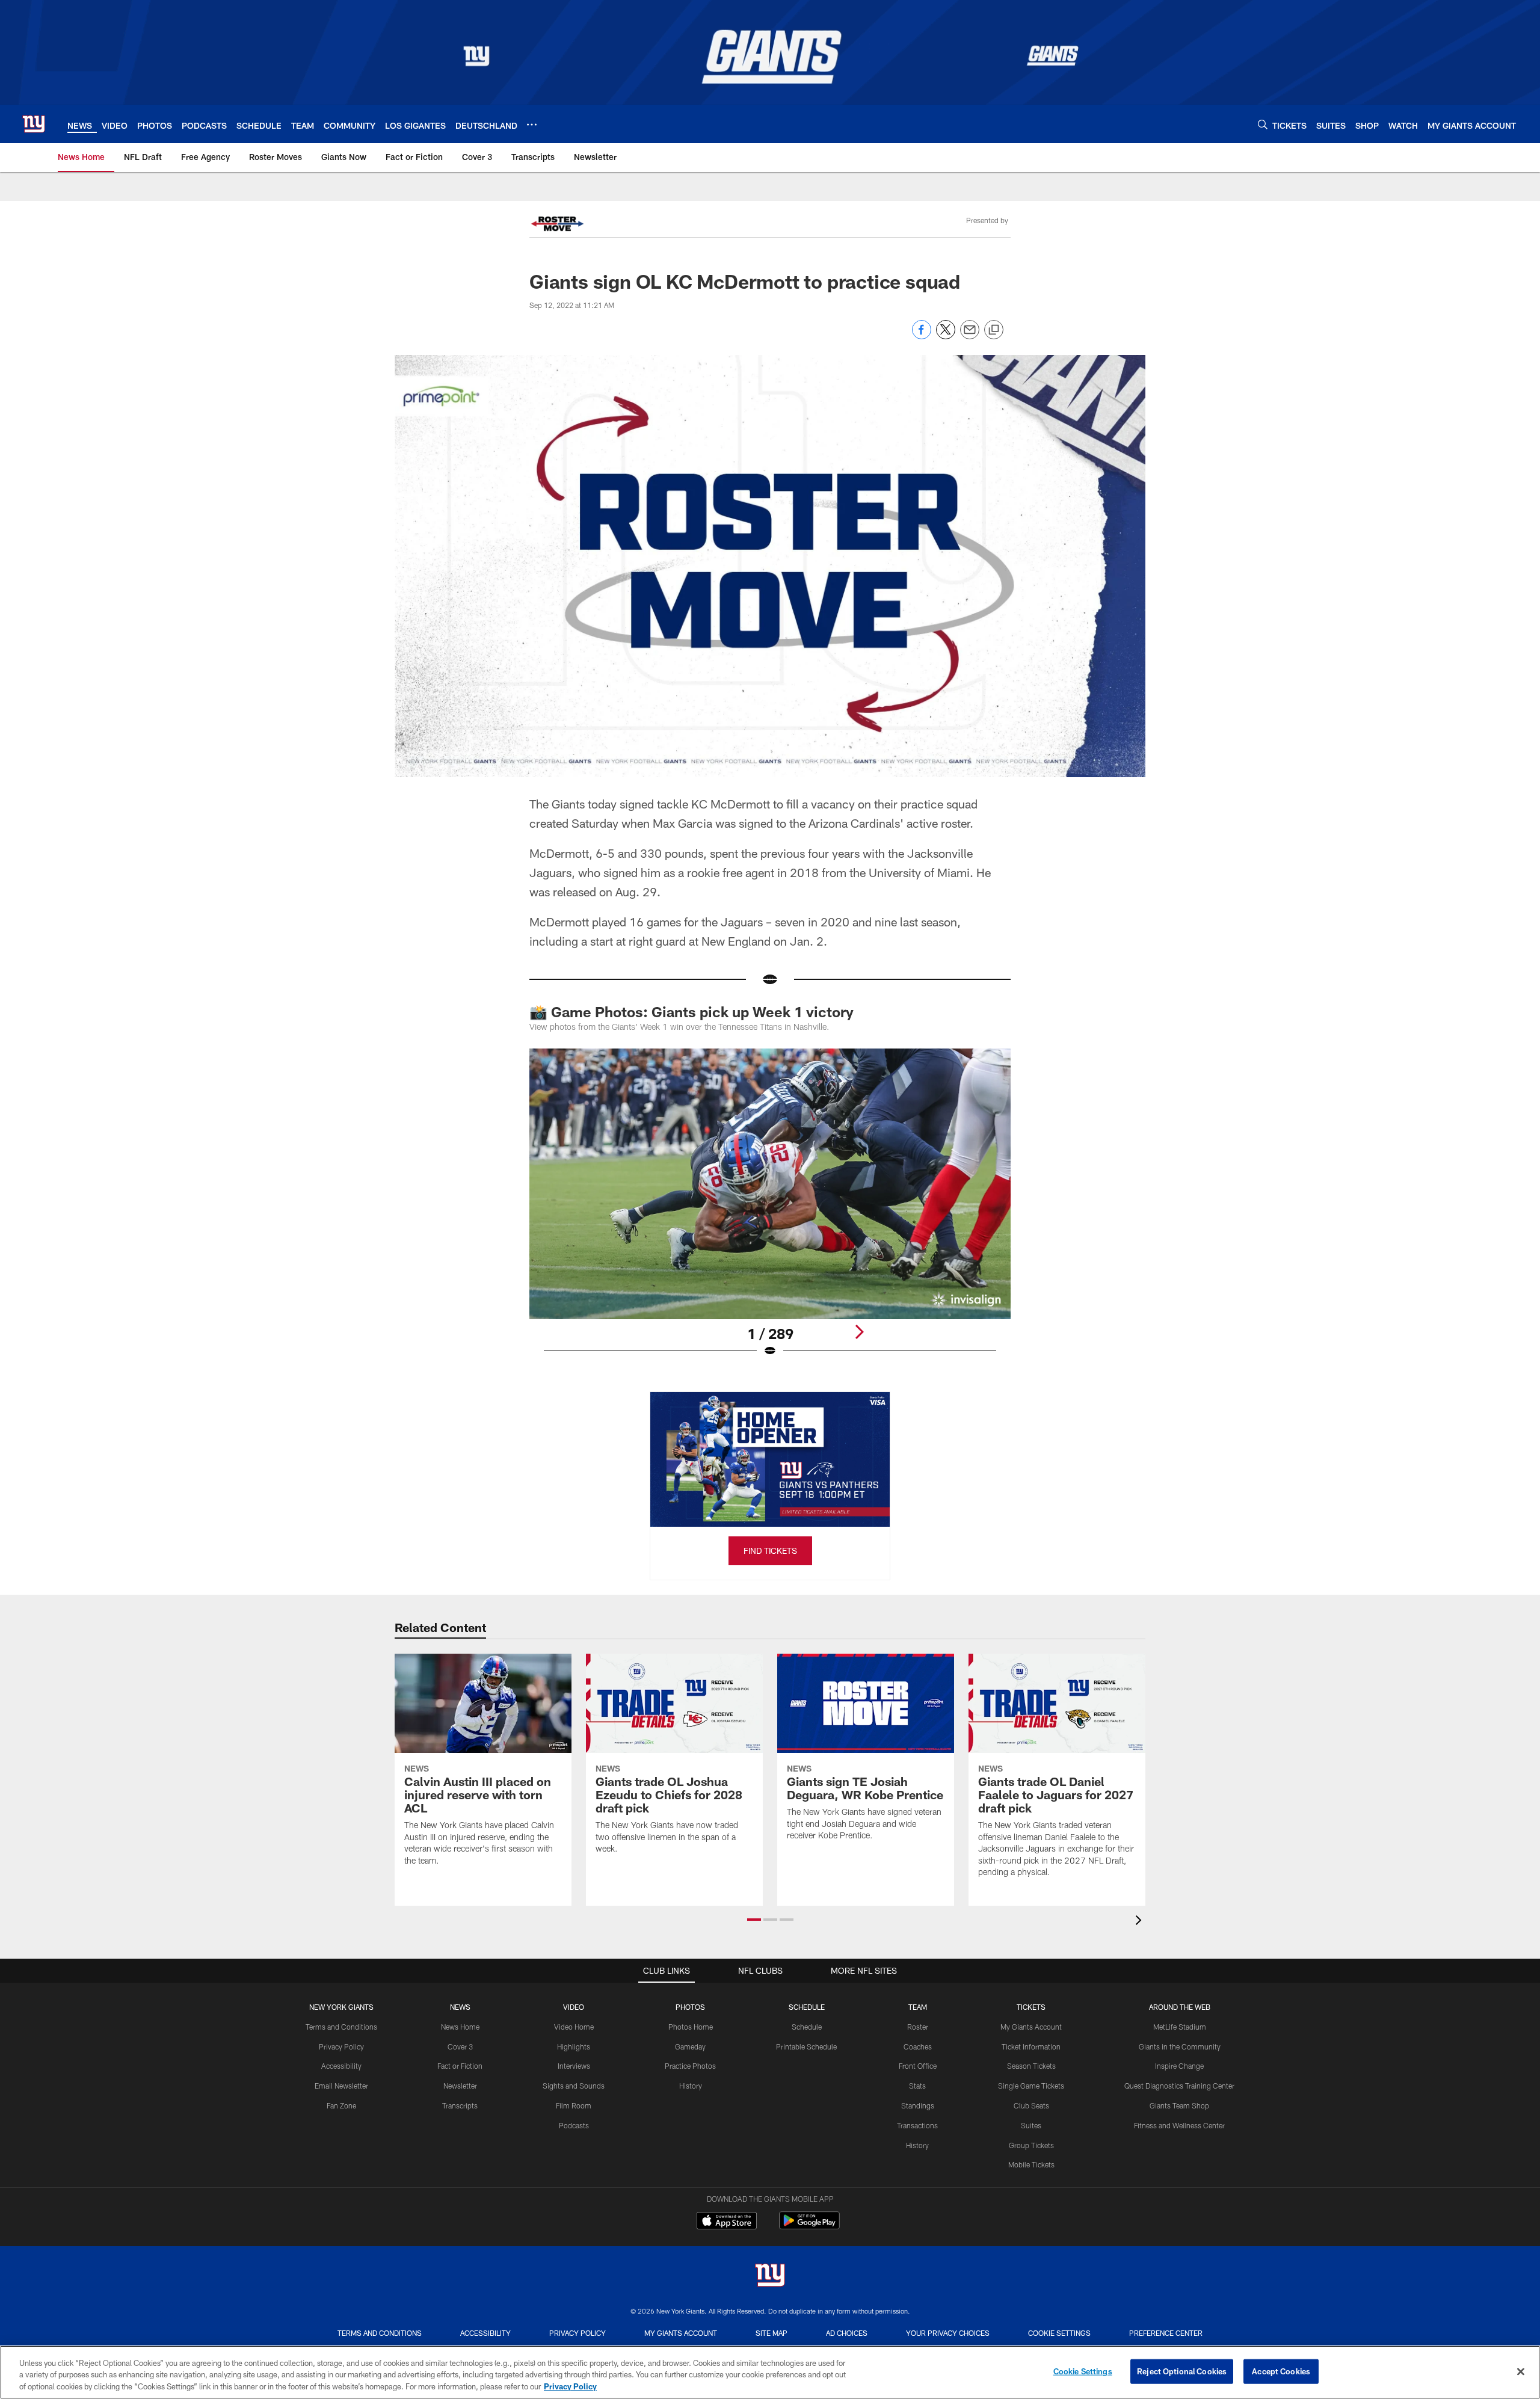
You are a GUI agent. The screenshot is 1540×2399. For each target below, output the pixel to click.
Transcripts (460, 2105)
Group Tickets (1031, 2145)
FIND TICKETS (770, 1551)
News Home (460, 2027)
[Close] (1521, 2371)
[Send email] (970, 336)
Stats (917, 2086)
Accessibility (341, 2066)
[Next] (859, 1332)
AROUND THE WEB (1180, 2007)
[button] (754, 1920)
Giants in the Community (1180, 2046)
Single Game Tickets (1031, 2086)
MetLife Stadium (1180, 2027)
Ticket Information (1031, 2046)
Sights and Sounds (574, 2086)
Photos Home (691, 2027)
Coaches (918, 2046)
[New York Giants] (770, 2277)
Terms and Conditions (341, 2027)
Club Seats (1031, 2105)
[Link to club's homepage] (34, 124)
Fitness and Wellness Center (1179, 2125)
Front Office (918, 2066)
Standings (918, 2105)
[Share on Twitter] (946, 336)
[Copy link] (994, 330)
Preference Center (1166, 2333)
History (691, 2086)
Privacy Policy (341, 2046)
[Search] (1263, 124)
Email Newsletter (341, 2086)
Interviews (574, 2066)
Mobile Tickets (1031, 2164)
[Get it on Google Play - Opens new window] (809, 2227)
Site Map (772, 2333)
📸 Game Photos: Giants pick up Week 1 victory (691, 1012)
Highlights (574, 2046)
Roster (918, 2027)
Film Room (574, 2105)
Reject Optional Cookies (1182, 2371)
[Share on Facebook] (922, 336)
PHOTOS (690, 2007)
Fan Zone (341, 2105)
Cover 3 (460, 2046)
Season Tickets (1031, 2066)
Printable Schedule (806, 2046)
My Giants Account (1031, 2027)
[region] (770, 2372)
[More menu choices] (532, 125)
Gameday (690, 2046)
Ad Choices (847, 2333)
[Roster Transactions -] (557, 225)
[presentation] (1141, 1922)
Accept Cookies (1281, 2371)
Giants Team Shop (1179, 2105)
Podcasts (574, 2125)
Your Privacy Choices (948, 2333)
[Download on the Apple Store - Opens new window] (727, 2222)
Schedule (807, 2027)
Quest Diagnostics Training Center (1179, 2086)
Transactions (917, 2125)
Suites (1031, 2125)
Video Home (574, 2027)
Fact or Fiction (460, 2066)
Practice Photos (690, 2066)
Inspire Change (1179, 2066)
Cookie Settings (1059, 2333)
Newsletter (460, 2086)
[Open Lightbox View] (770, 1210)
